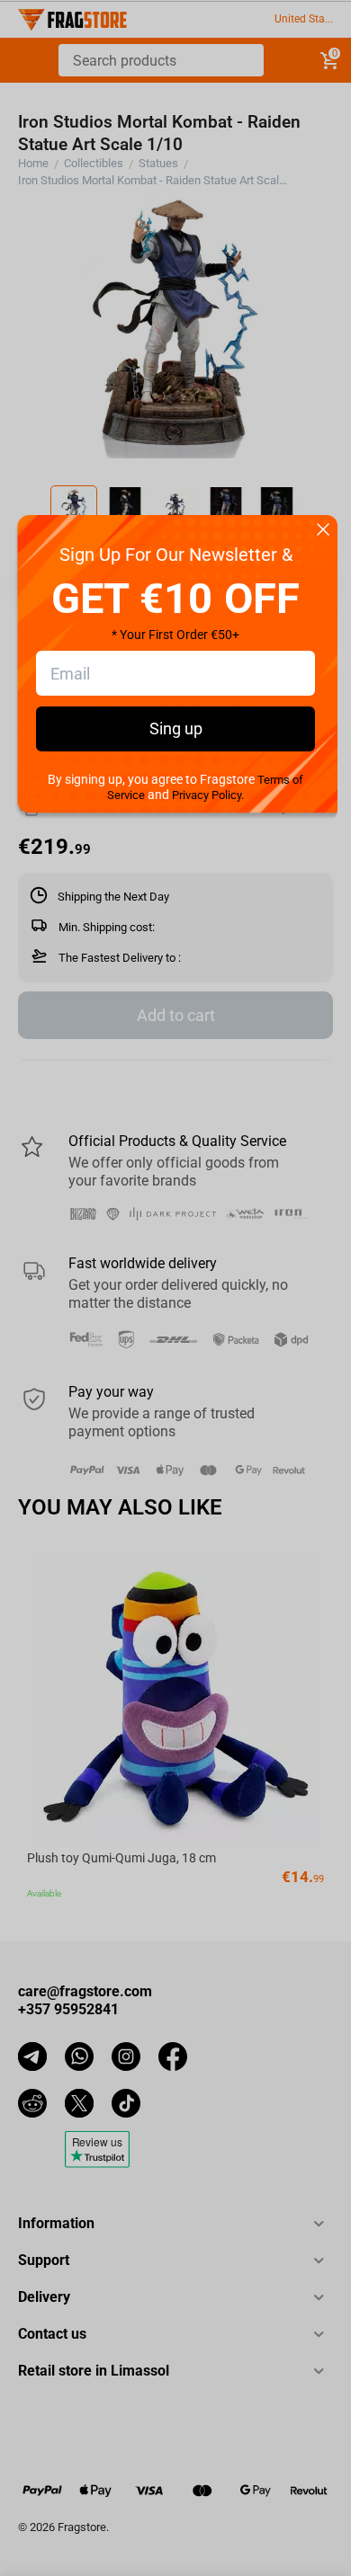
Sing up (176, 728)
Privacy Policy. (208, 795)
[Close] (323, 531)
